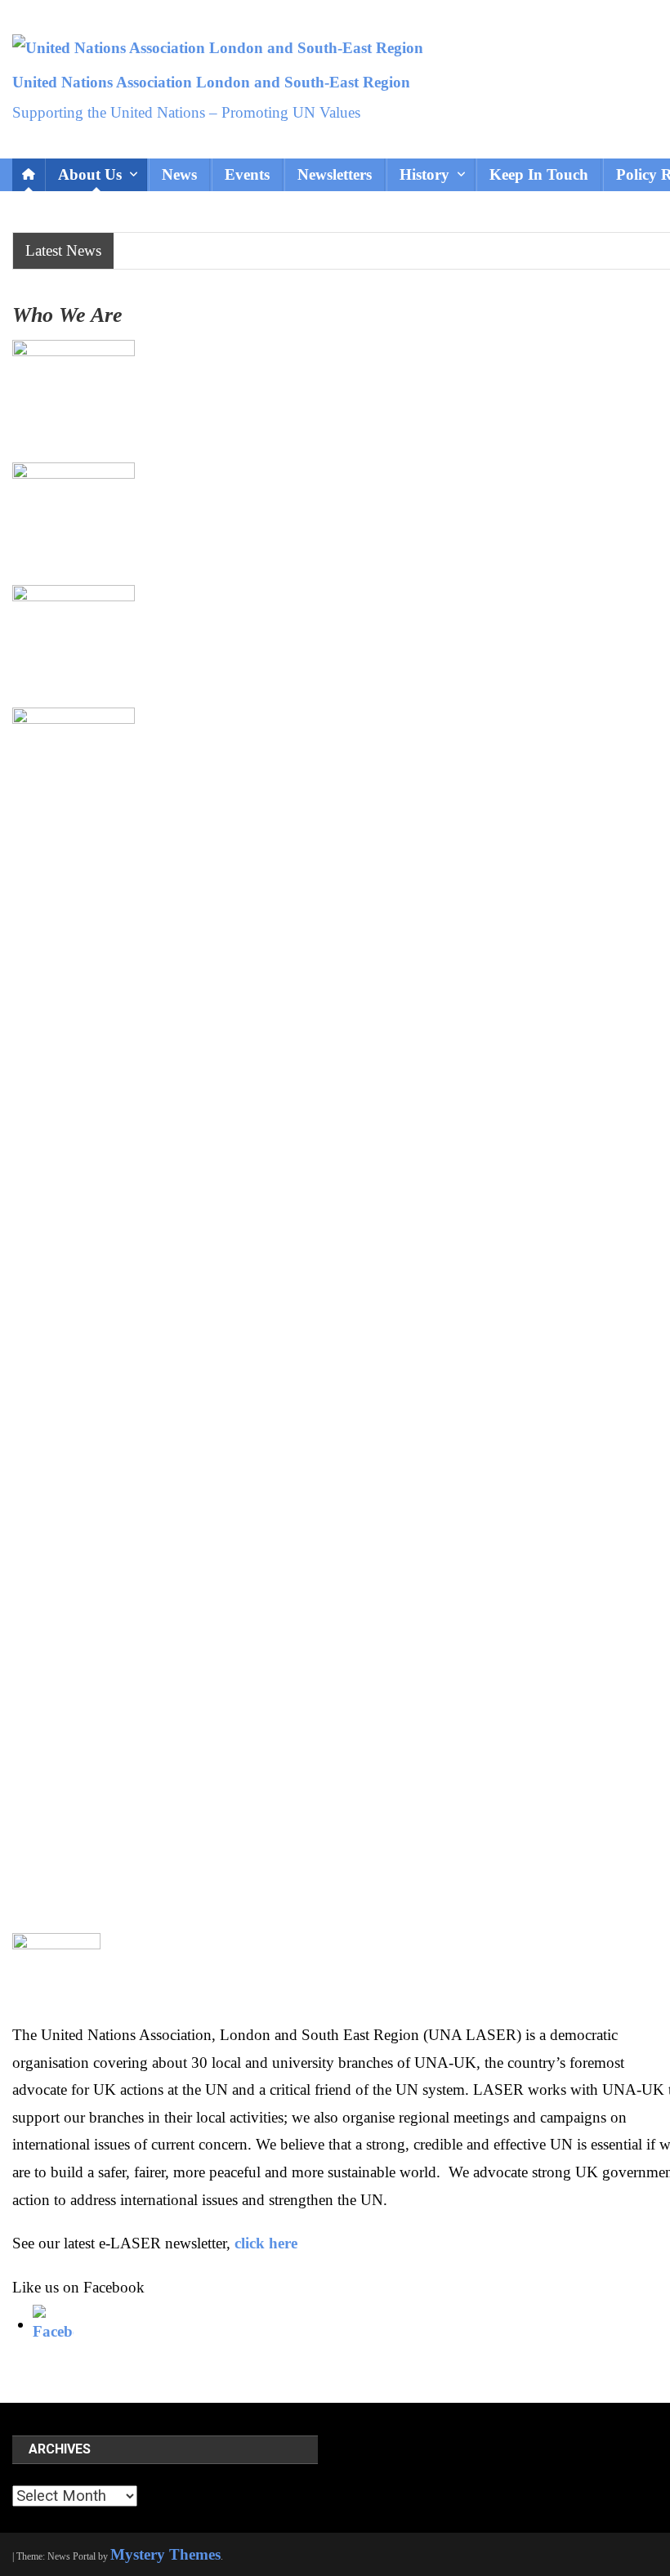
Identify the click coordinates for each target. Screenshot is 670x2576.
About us (90, 174)
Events (247, 174)
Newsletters (335, 174)
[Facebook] (53, 2324)
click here (266, 2243)
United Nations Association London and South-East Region (211, 82)
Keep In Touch (539, 174)
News (179, 174)
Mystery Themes (165, 2554)
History (424, 174)
